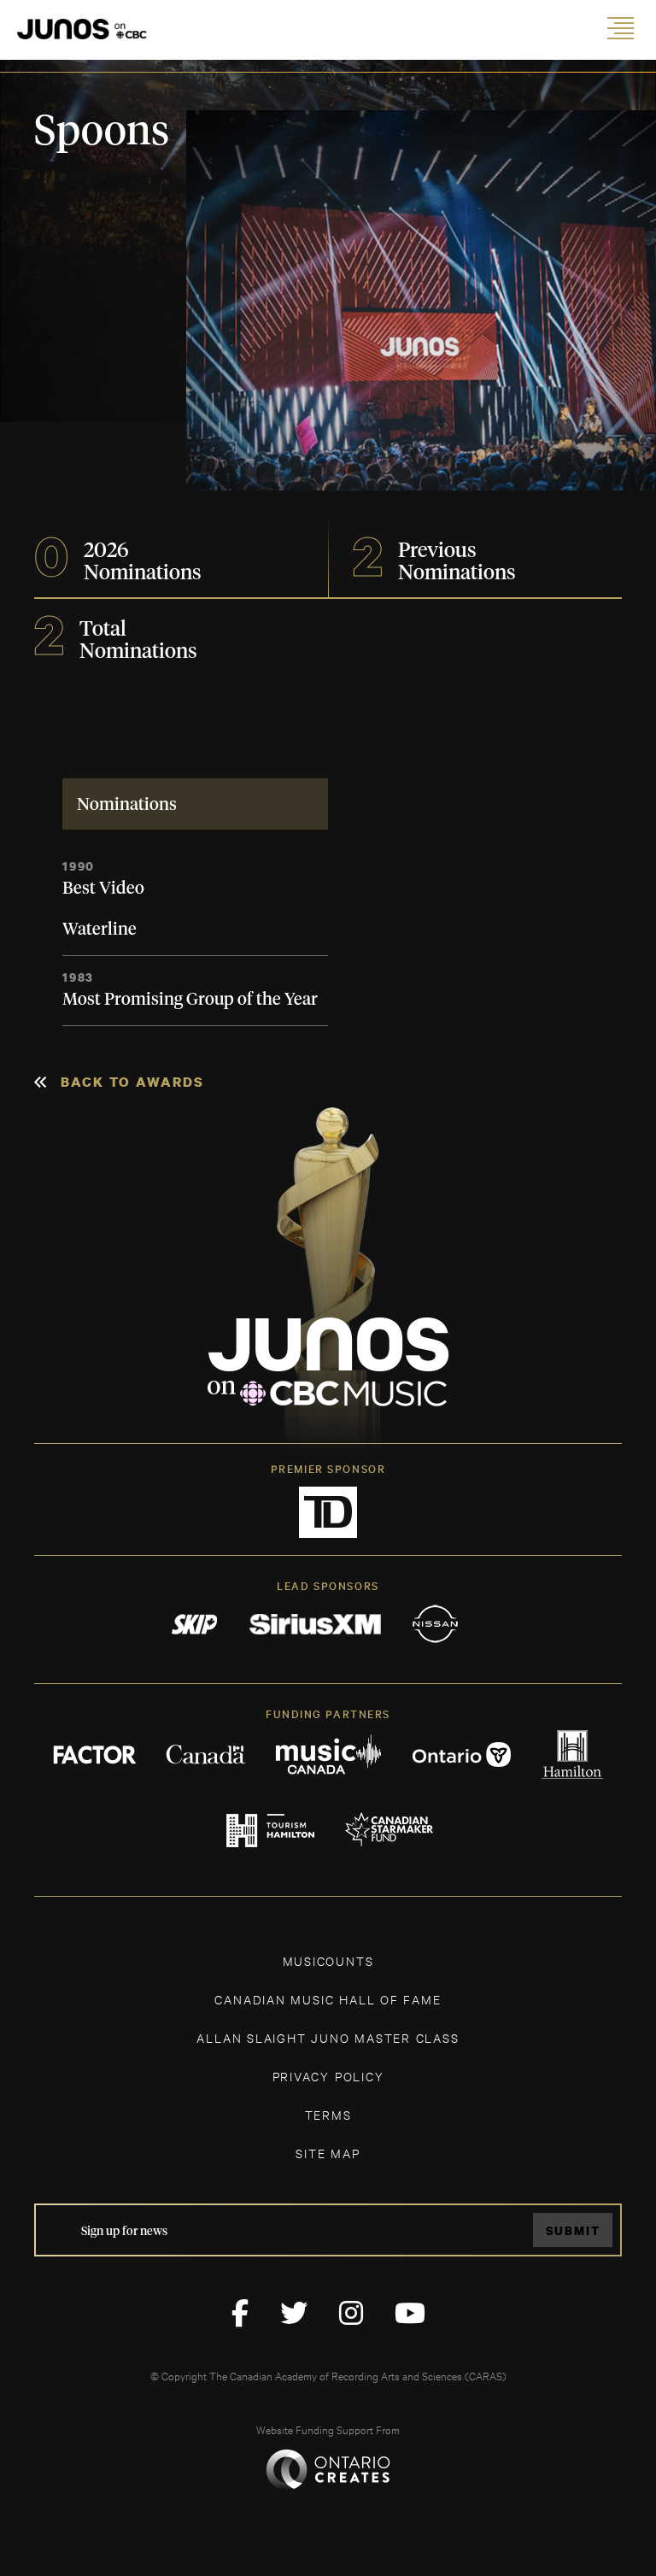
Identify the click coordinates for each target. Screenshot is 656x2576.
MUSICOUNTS (328, 1960)
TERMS (328, 2114)
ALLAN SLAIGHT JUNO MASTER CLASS (328, 2037)
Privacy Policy (328, 2076)
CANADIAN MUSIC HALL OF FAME (328, 1999)
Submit (573, 2230)
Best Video (103, 889)
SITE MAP (328, 2153)
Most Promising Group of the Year (190, 1000)
